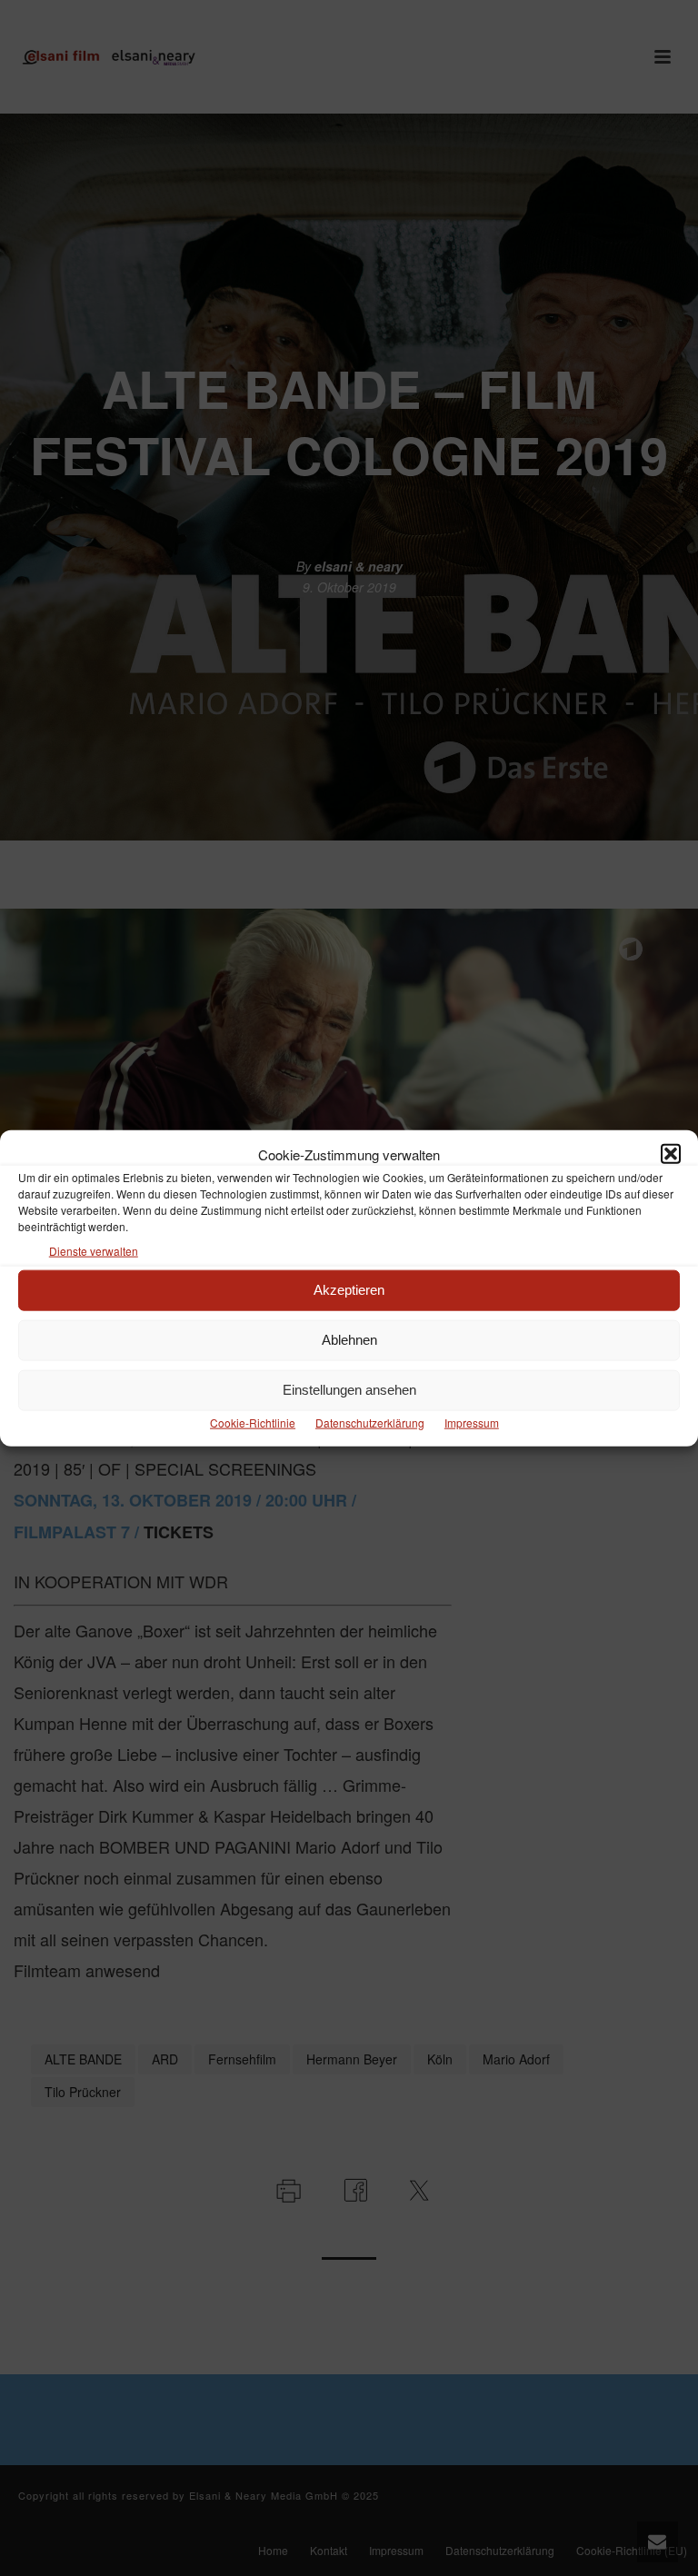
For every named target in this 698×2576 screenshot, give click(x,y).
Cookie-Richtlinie (253, 1422)
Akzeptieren (349, 1290)
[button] (671, 1154)
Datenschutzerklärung (370, 1422)
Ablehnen (349, 1340)
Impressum (472, 1422)
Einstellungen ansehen (349, 1390)
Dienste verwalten (94, 1250)
